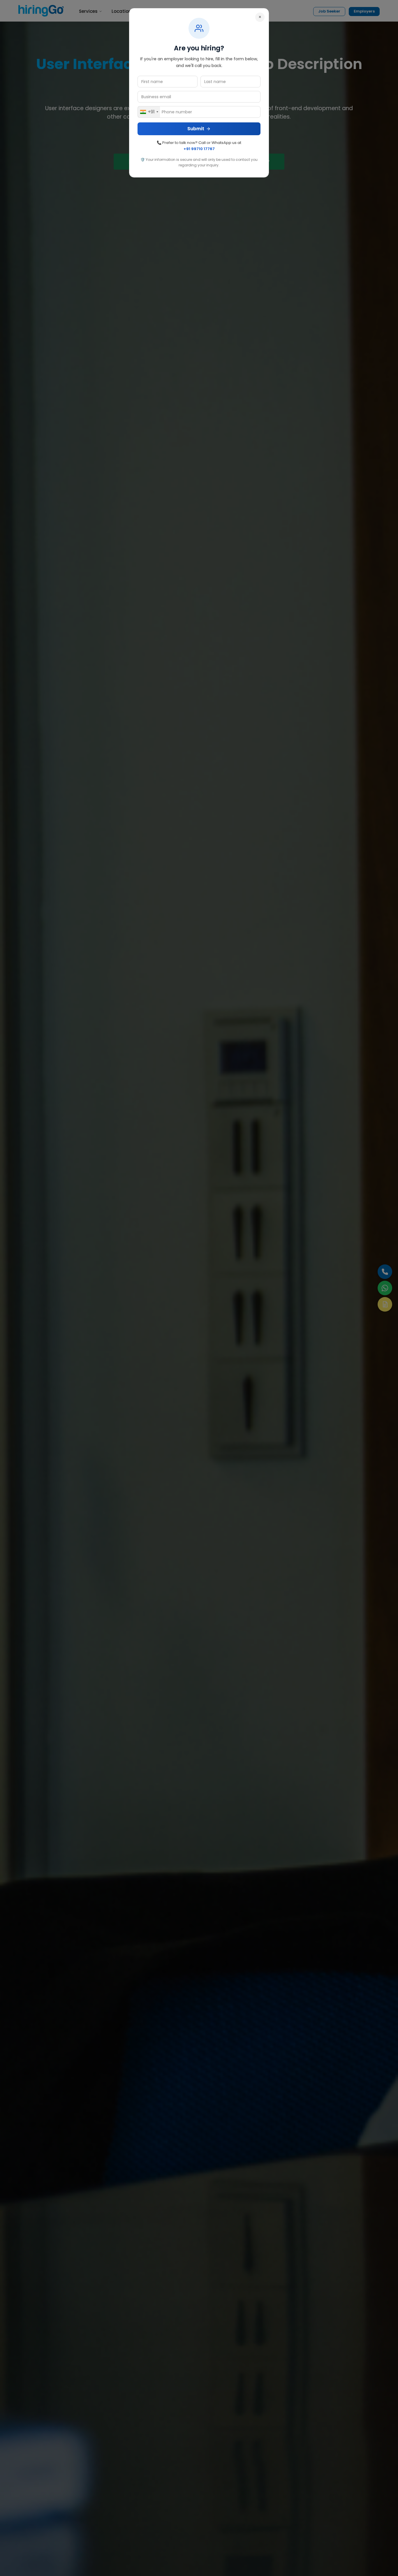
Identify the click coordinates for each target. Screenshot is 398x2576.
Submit (196, 129)
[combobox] (149, 112)
